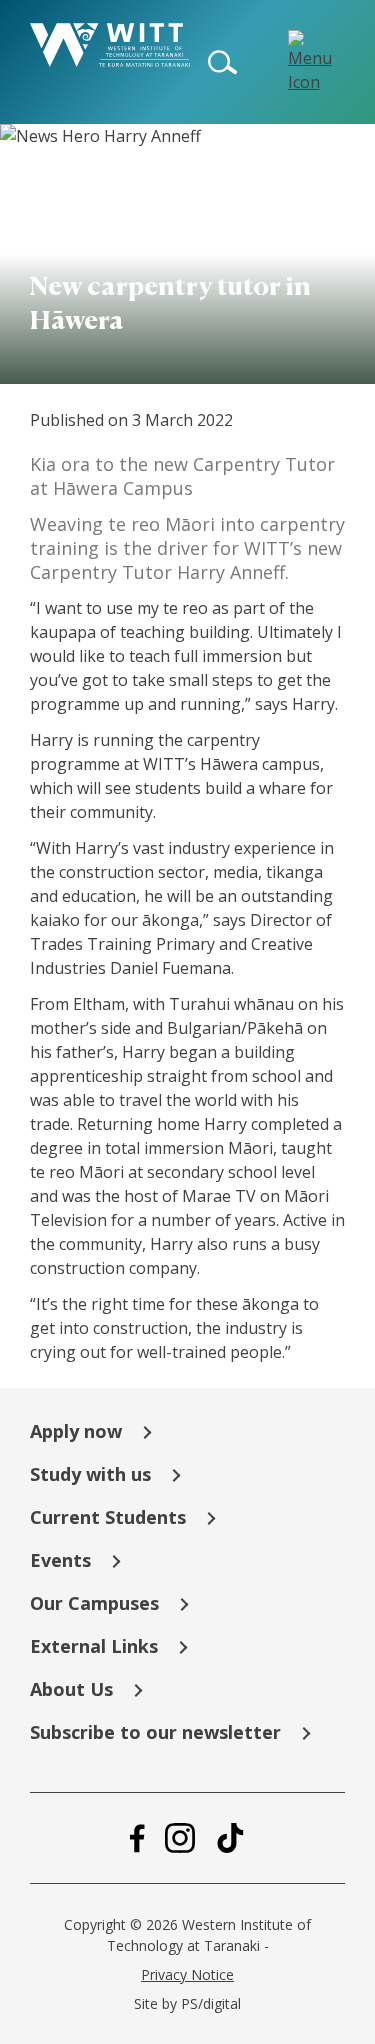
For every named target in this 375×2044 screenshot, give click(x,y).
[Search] (223, 62)
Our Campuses (94, 1603)
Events (60, 1560)
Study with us (90, 1474)
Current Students (108, 1517)
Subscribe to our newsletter (155, 1732)
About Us (71, 1689)
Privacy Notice (187, 1974)
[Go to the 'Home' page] (110, 45)
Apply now (76, 1431)
